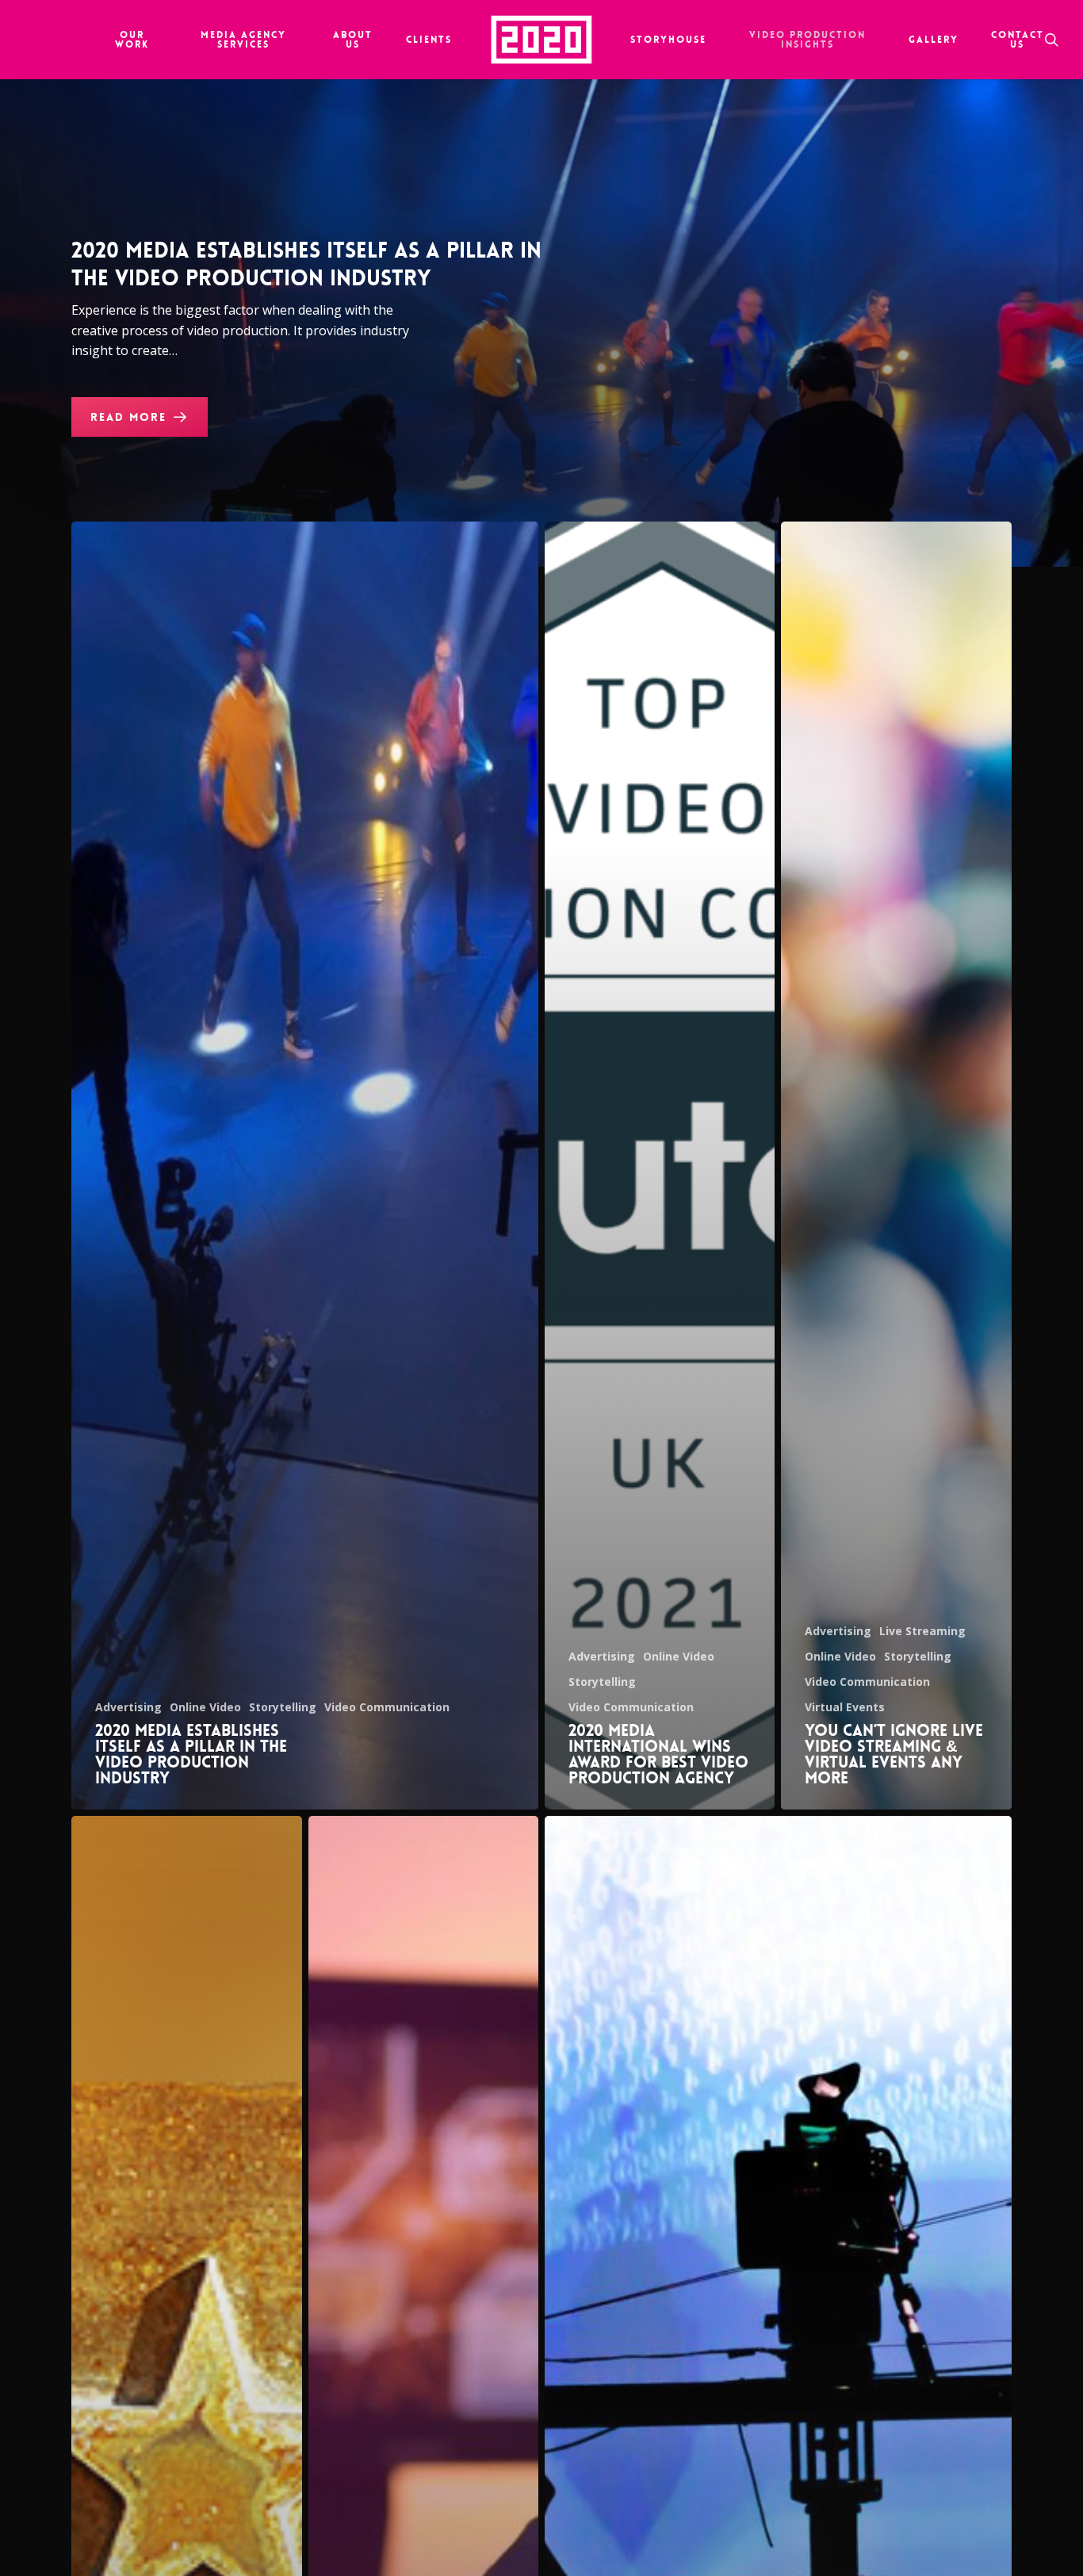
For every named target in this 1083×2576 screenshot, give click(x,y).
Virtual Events (845, 1707)
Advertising (128, 1707)
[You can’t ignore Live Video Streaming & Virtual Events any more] (896, 1166)
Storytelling (283, 1707)
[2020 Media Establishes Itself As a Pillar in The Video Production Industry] (305, 1166)
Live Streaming (922, 1631)
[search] (1053, 40)
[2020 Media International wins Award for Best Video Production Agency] (660, 1166)
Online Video (205, 1707)
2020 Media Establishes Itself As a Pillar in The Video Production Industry (306, 265)
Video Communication (387, 1707)
